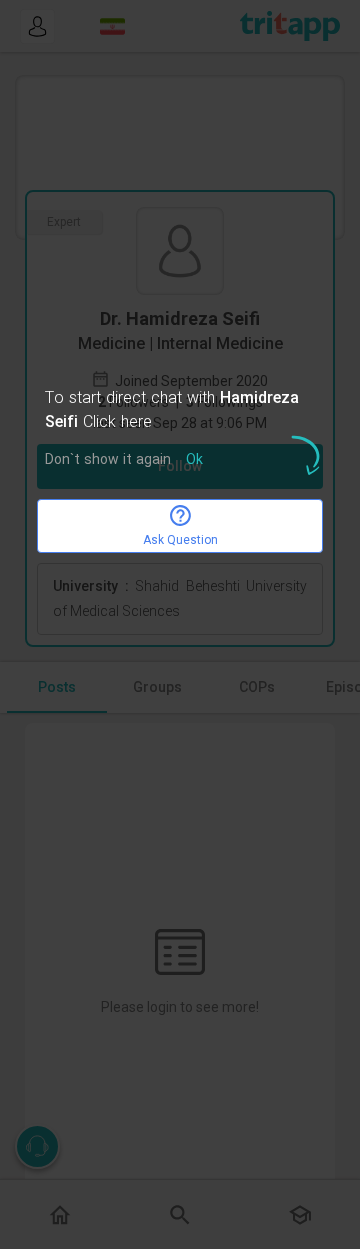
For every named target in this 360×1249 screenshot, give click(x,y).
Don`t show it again (108, 460)
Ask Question (180, 540)
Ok (194, 460)
